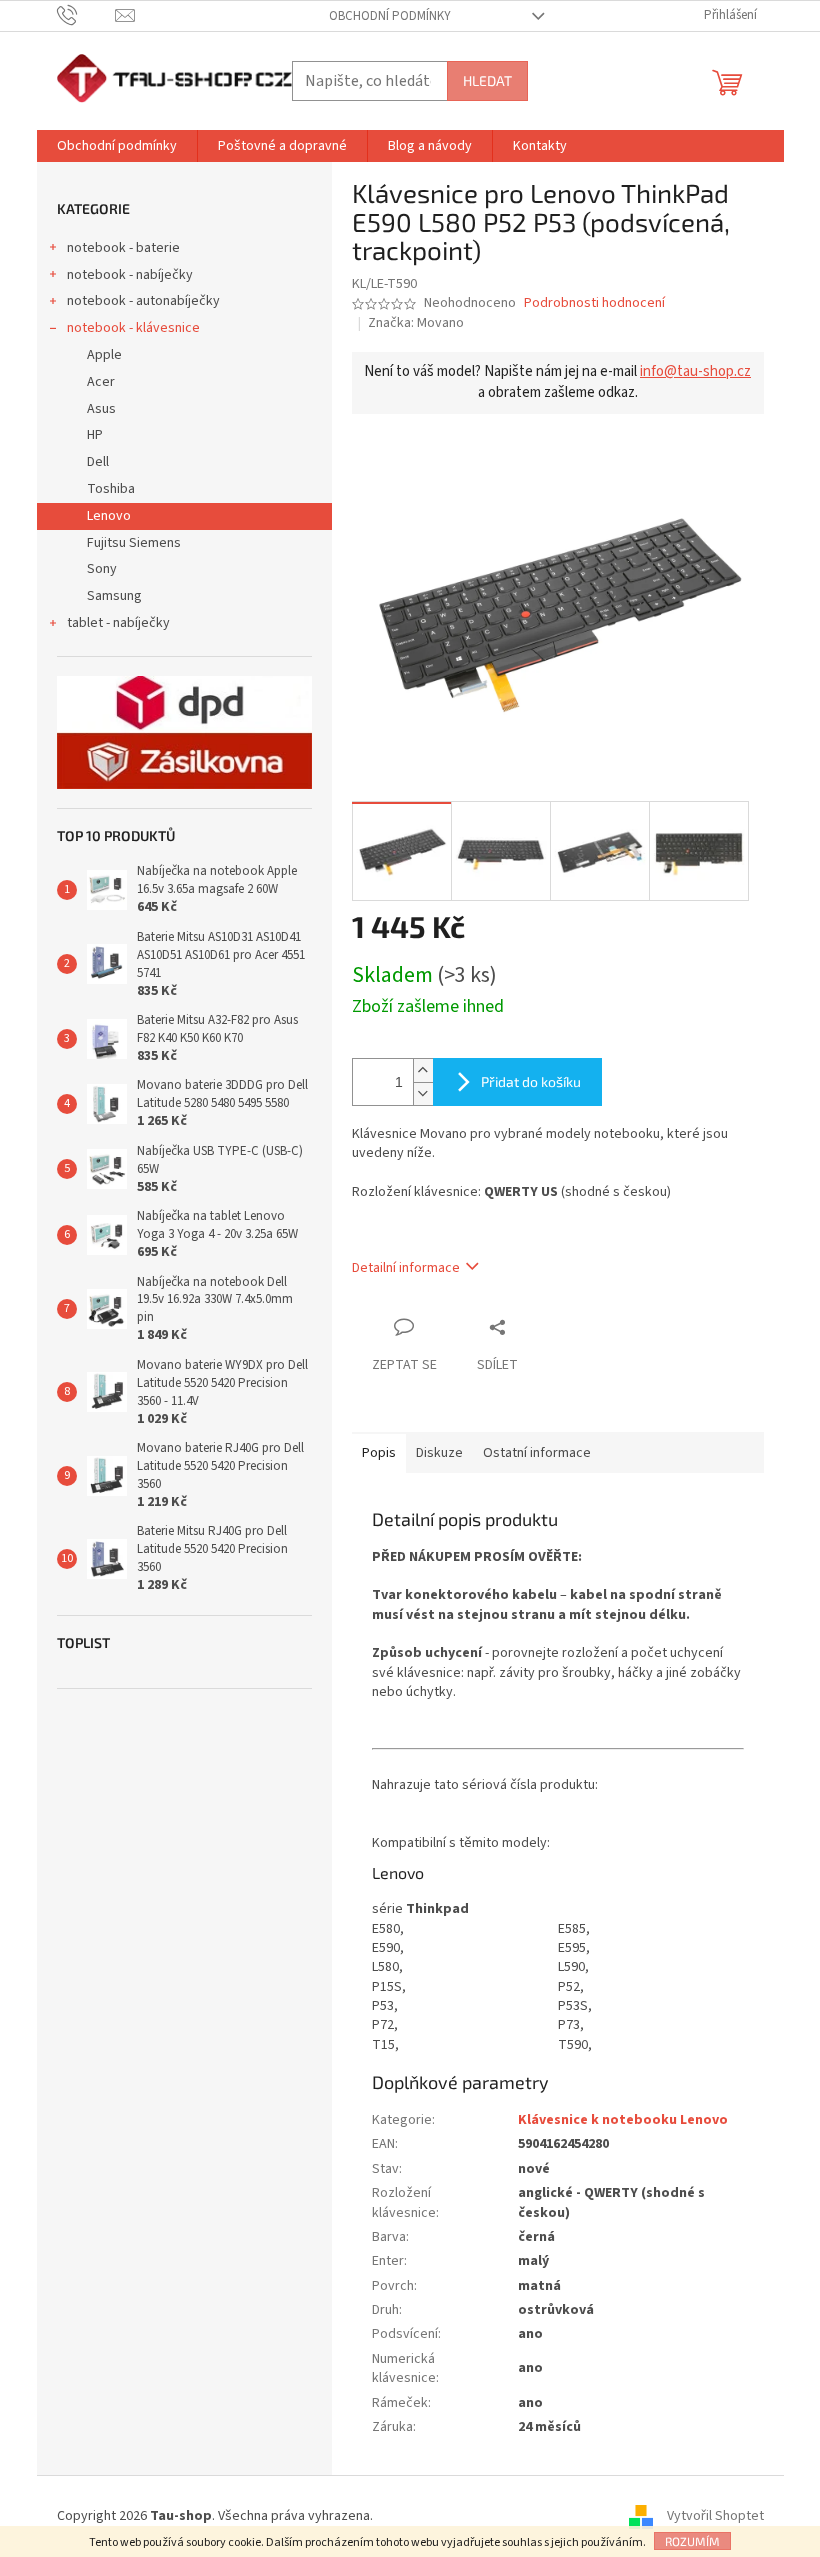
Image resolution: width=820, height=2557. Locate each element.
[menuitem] (117, 146)
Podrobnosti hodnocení (594, 303)
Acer (101, 382)
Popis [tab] (379, 1453)
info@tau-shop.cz (695, 371)
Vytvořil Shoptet (715, 2516)
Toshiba (111, 489)
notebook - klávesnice (133, 328)
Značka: (416, 323)
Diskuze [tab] (439, 1453)
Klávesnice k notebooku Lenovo (623, 2120)
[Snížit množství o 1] (423, 1093)
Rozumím (692, 2541)
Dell (98, 462)
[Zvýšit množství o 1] (423, 1070)
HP (95, 435)
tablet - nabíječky (118, 623)
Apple (104, 355)
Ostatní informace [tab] (537, 1453)
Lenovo (109, 516)
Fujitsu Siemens (134, 543)
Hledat (487, 80)
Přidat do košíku (531, 1081)
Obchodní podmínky (390, 16)
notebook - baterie (123, 248)
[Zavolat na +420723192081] (86, 15)
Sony (102, 569)
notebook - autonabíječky (143, 301)
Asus (101, 409)
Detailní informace (406, 1268)
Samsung (114, 596)
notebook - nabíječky (130, 275)
